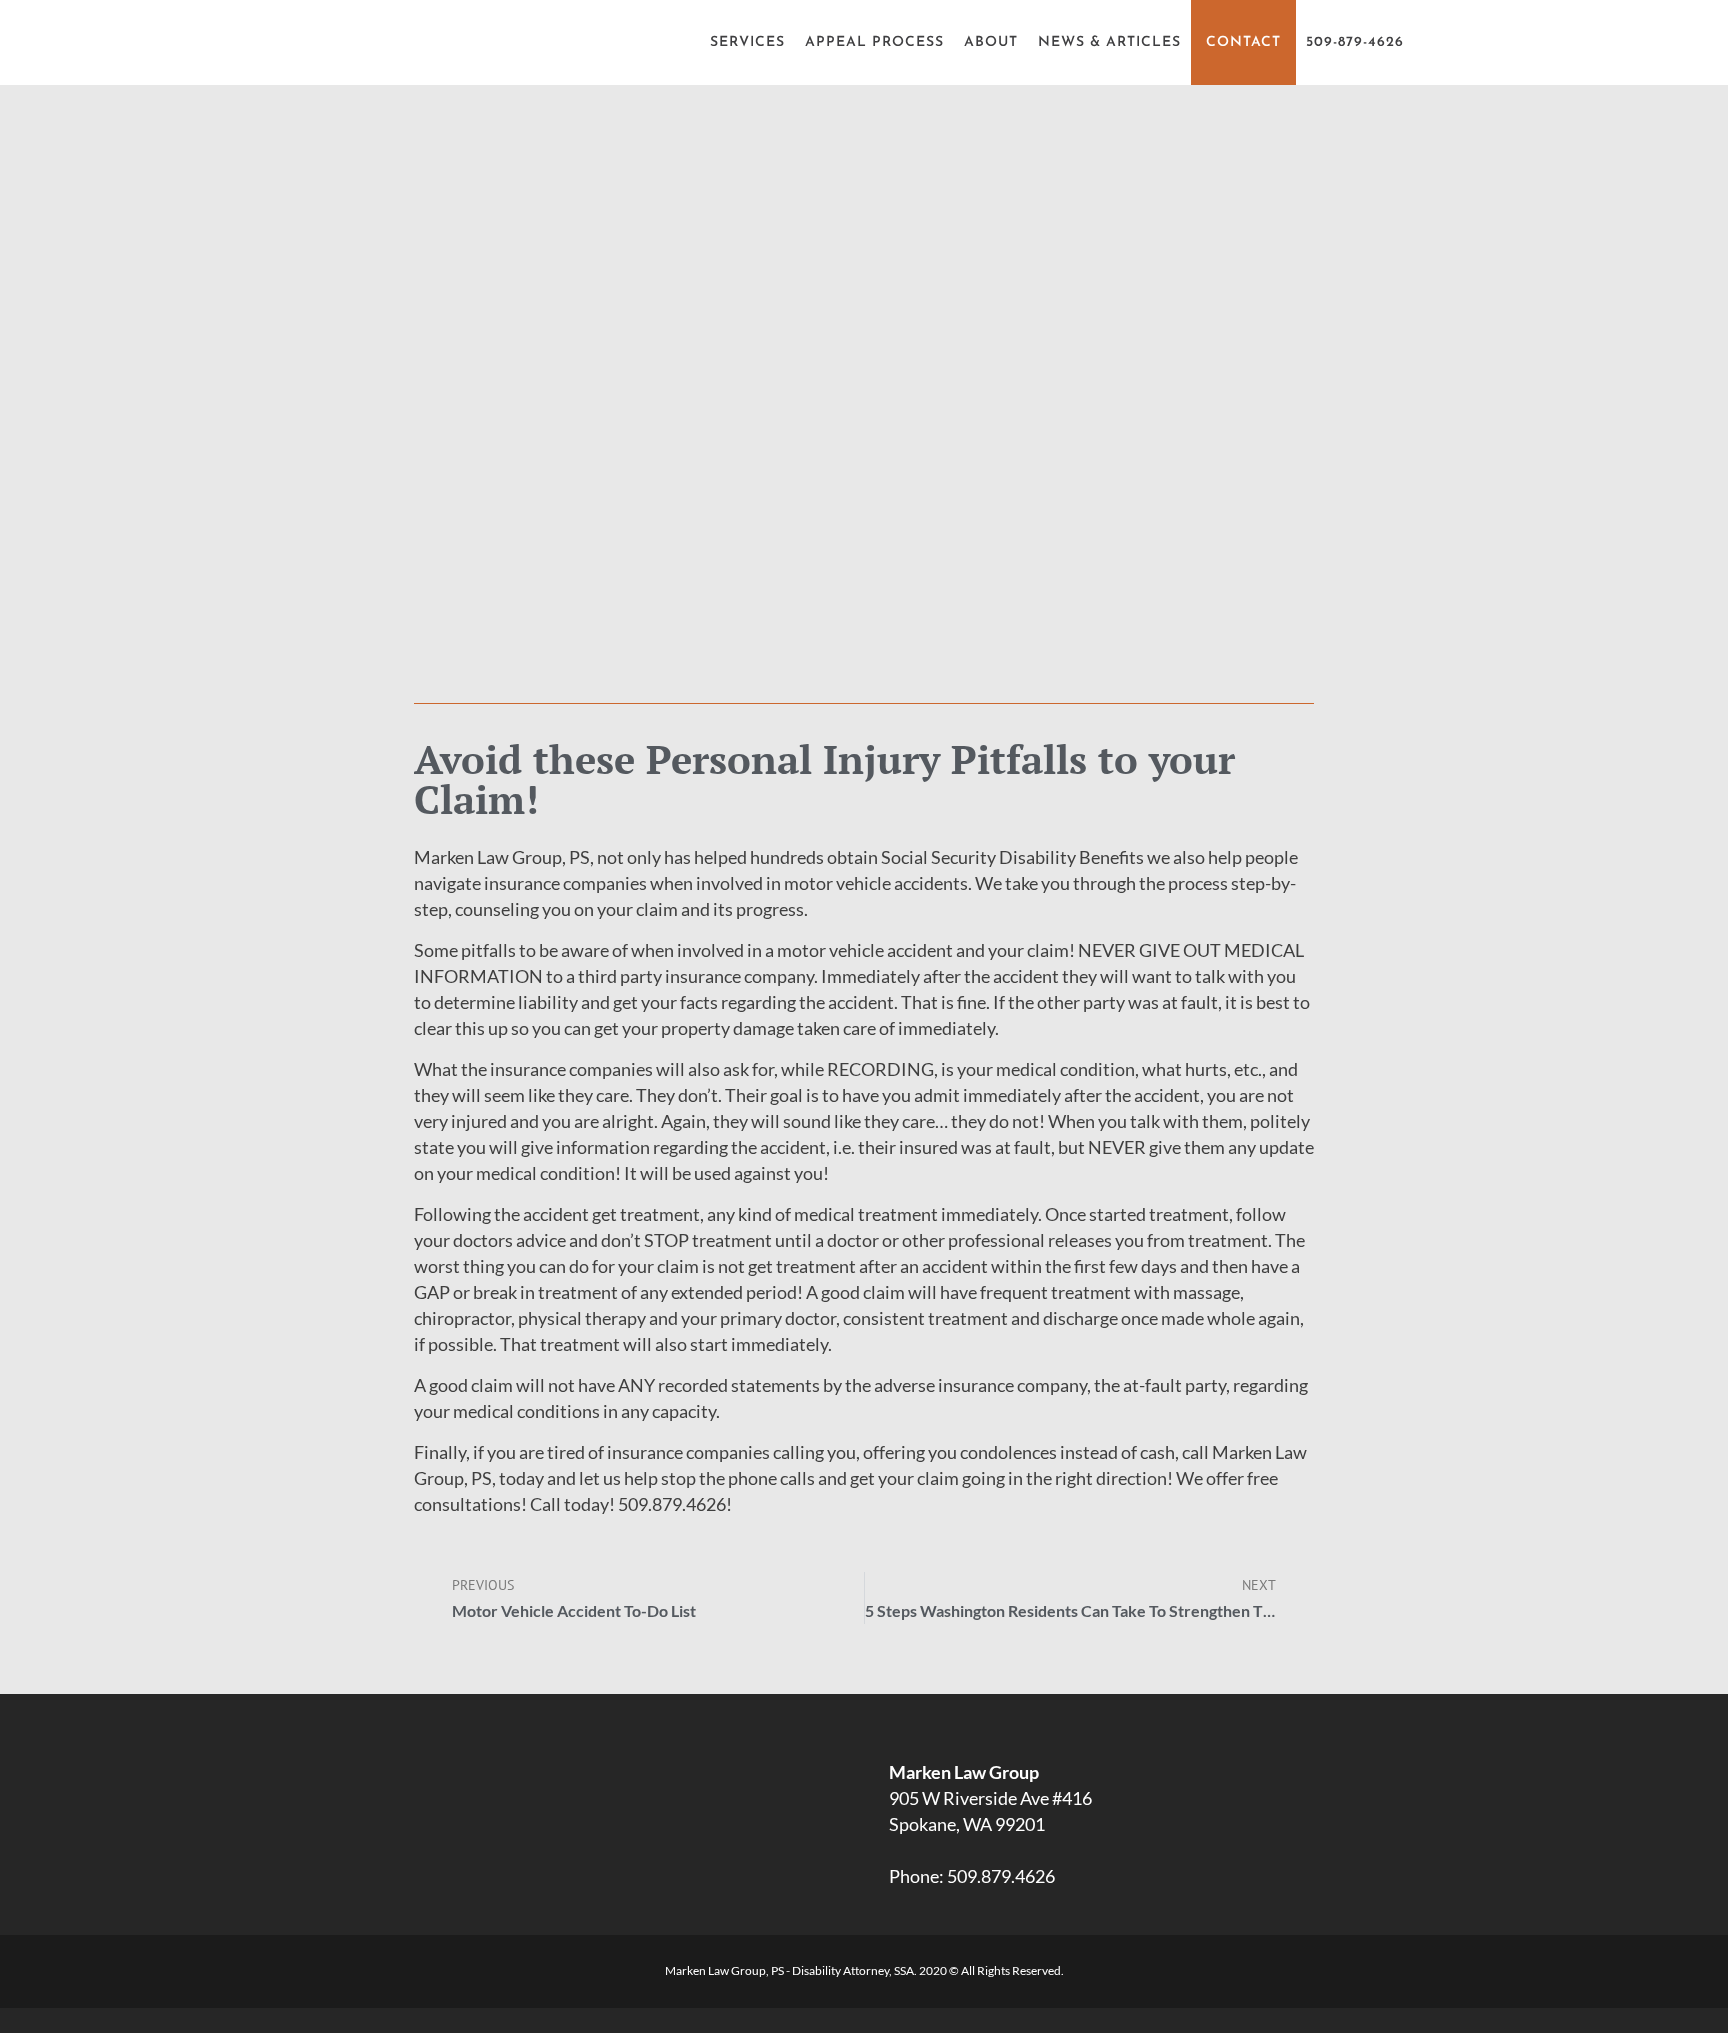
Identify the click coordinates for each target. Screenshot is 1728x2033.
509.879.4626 (1001, 1876)
